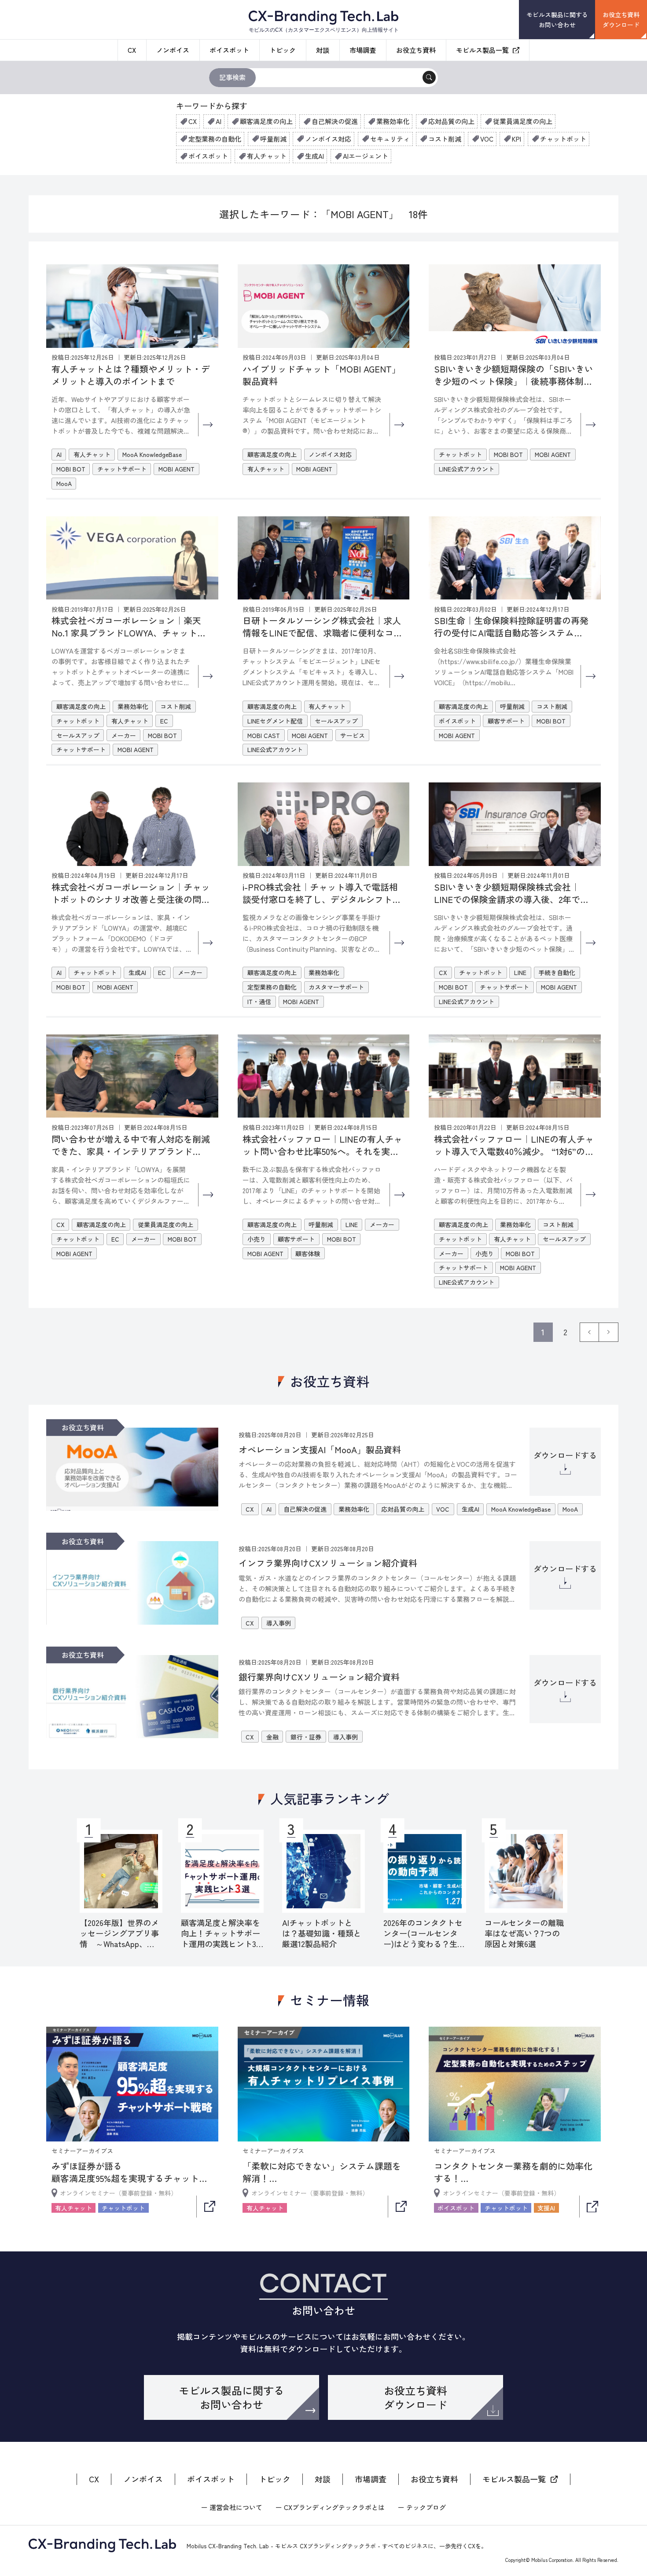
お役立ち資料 (416, 50)
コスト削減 (445, 139)
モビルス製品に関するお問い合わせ (557, 19)
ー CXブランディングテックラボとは (330, 2507)
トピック (283, 50)
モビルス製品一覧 (482, 50)
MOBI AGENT (176, 469)
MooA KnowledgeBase (152, 454)
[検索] (429, 77)
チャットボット (563, 139)
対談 (323, 50)
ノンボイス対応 (328, 139)
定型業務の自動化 (215, 139)
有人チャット (267, 156)
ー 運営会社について (232, 2507)
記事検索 (232, 77)
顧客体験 (308, 1253)
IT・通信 (259, 1001)
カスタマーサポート (336, 987)
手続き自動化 (557, 972)
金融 (272, 1737)
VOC (487, 139)
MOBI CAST (264, 735)
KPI (516, 139)
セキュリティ (390, 139)
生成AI (314, 156)
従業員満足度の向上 (523, 121)
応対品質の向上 (451, 121)
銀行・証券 (306, 1737)
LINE (520, 972)
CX (132, 50)
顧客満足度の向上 (266, 121)
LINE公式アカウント (467, 469)
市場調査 (363, 50)
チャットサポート (122, 469)
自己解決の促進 (335, 121)
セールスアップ (78, 735)
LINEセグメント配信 (275, 721)
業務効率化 (393, 121)
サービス (353, 735)
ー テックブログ (422, 2507)
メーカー (124, 735)
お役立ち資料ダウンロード (621, 19)
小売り (257, 1239)
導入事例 (279, 1623)
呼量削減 (273, 139)
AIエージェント (366, 156)
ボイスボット (229, 50)
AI (219, 121)
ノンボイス (173, 50)
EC (164, 721)
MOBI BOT (71, 469)
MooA (64, 483)
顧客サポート (506, 721)
